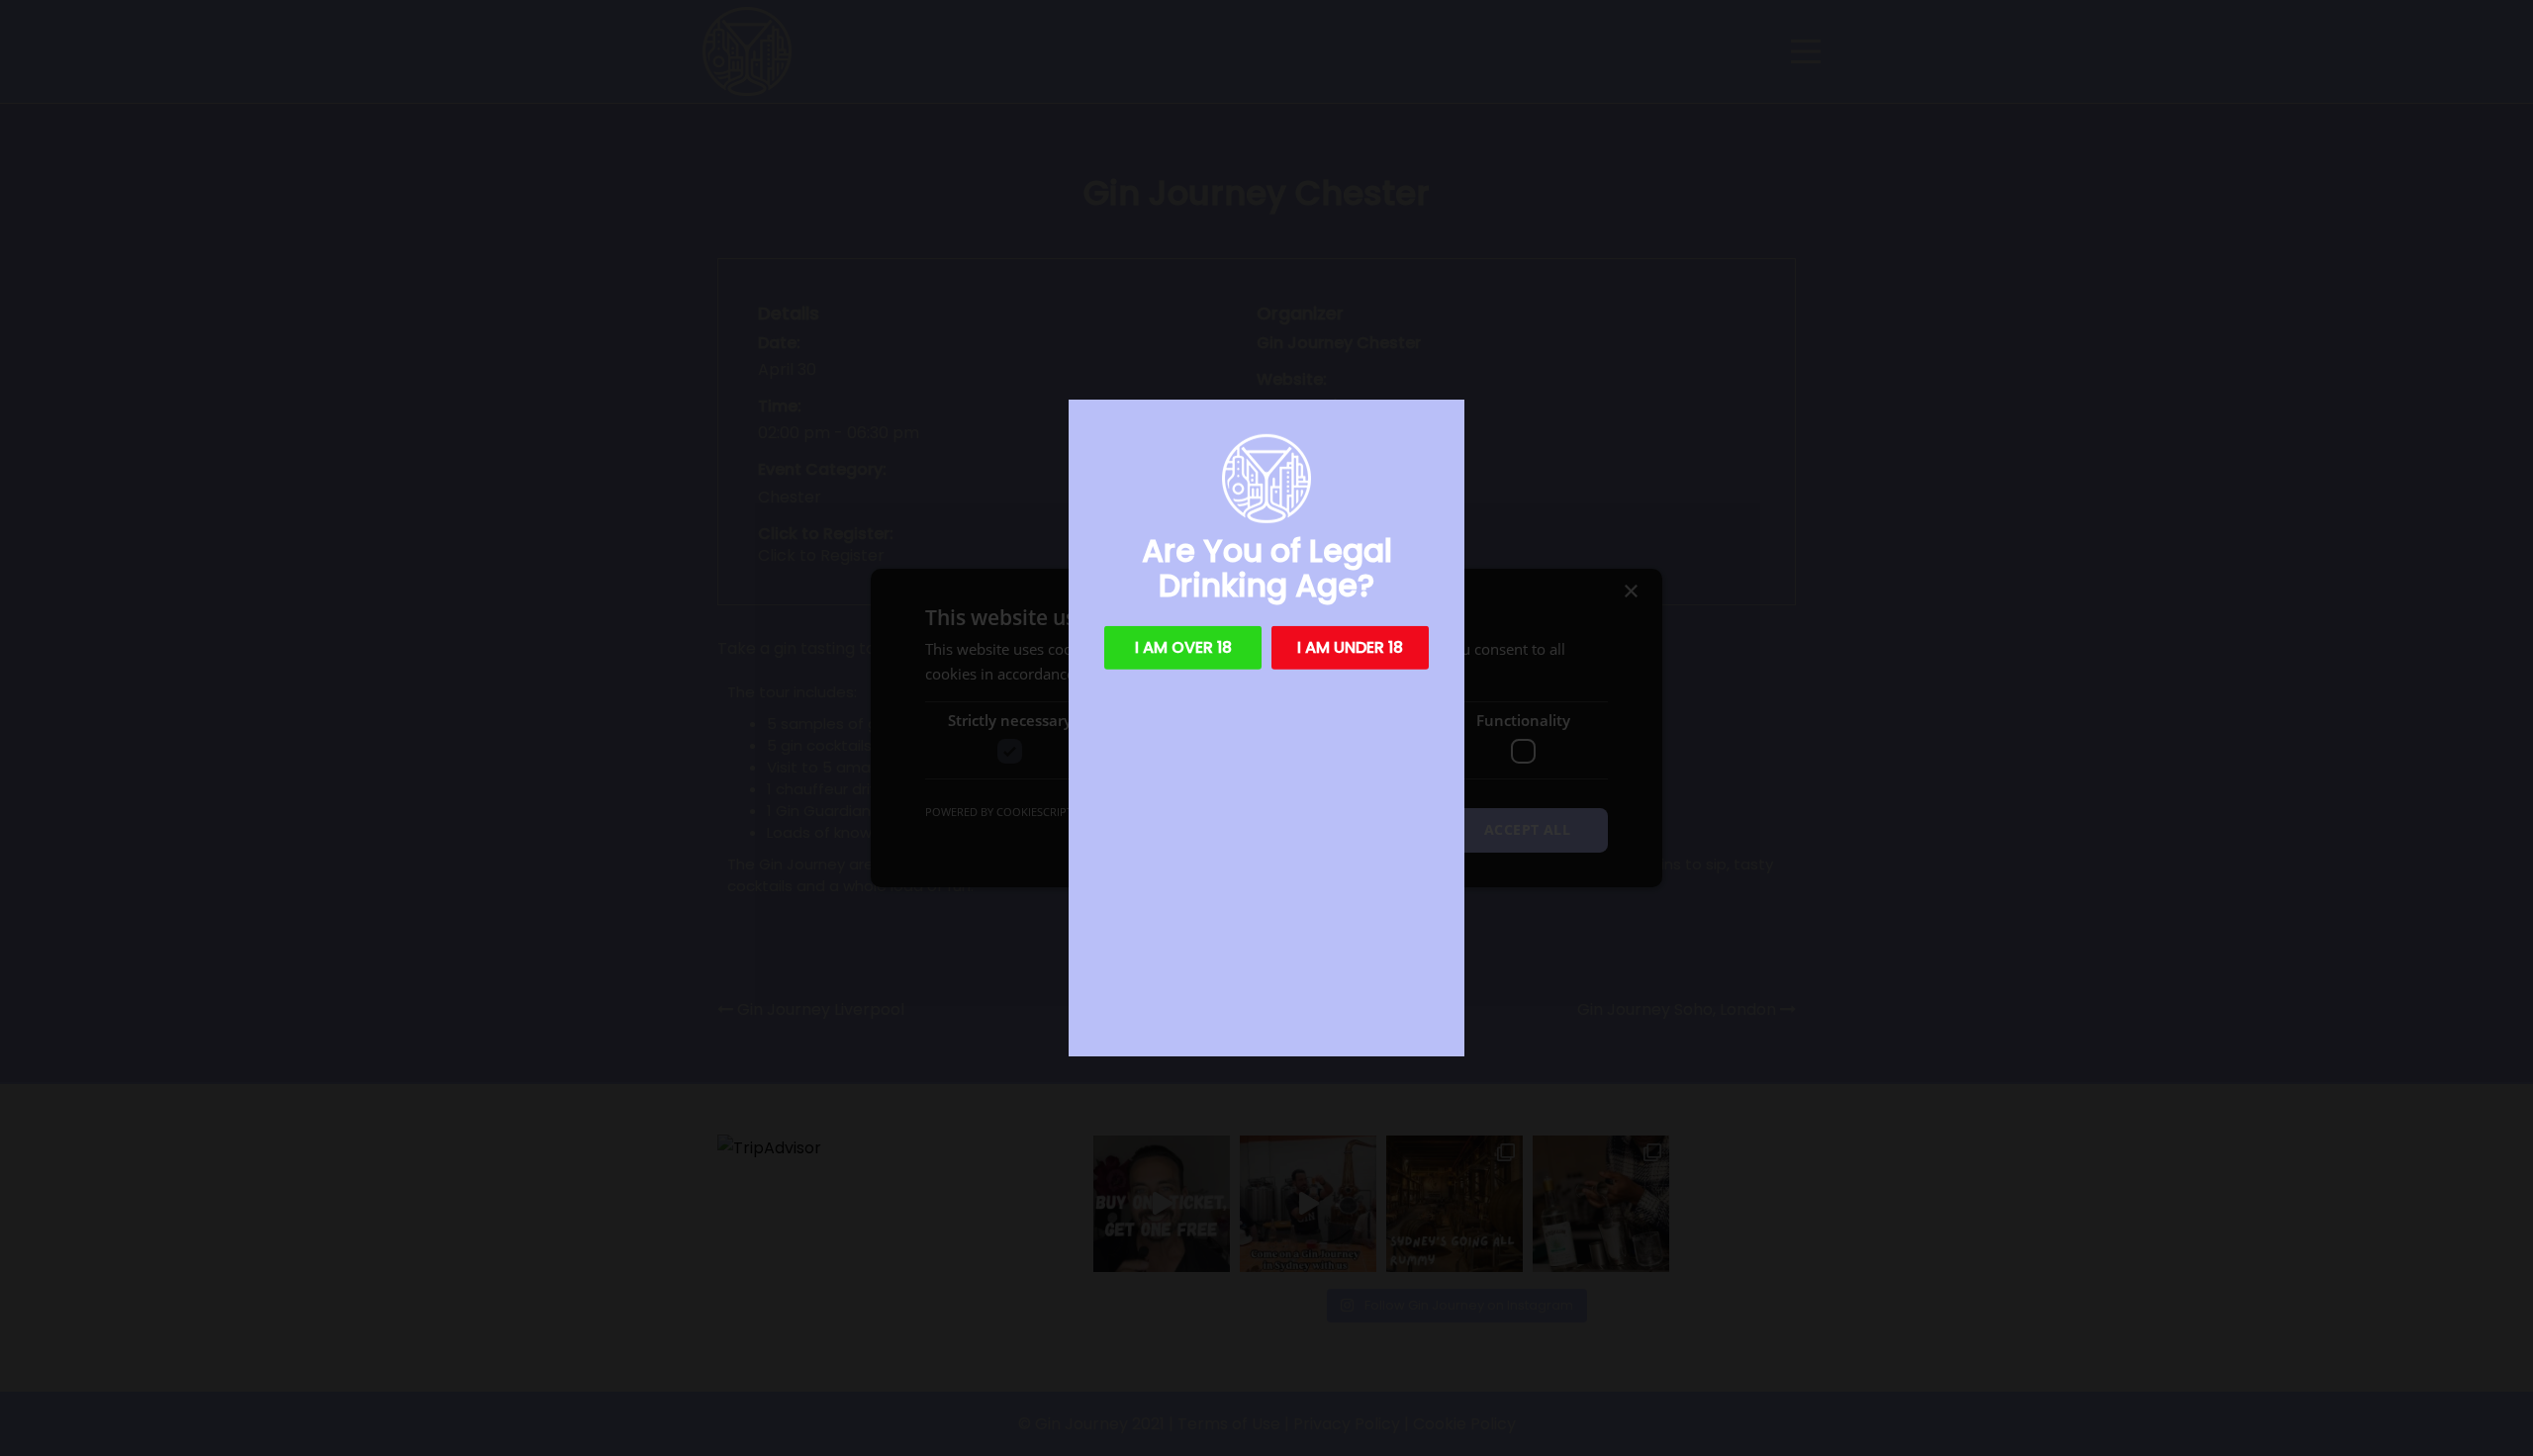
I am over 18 (1183, 647)
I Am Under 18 (1350, 647)
